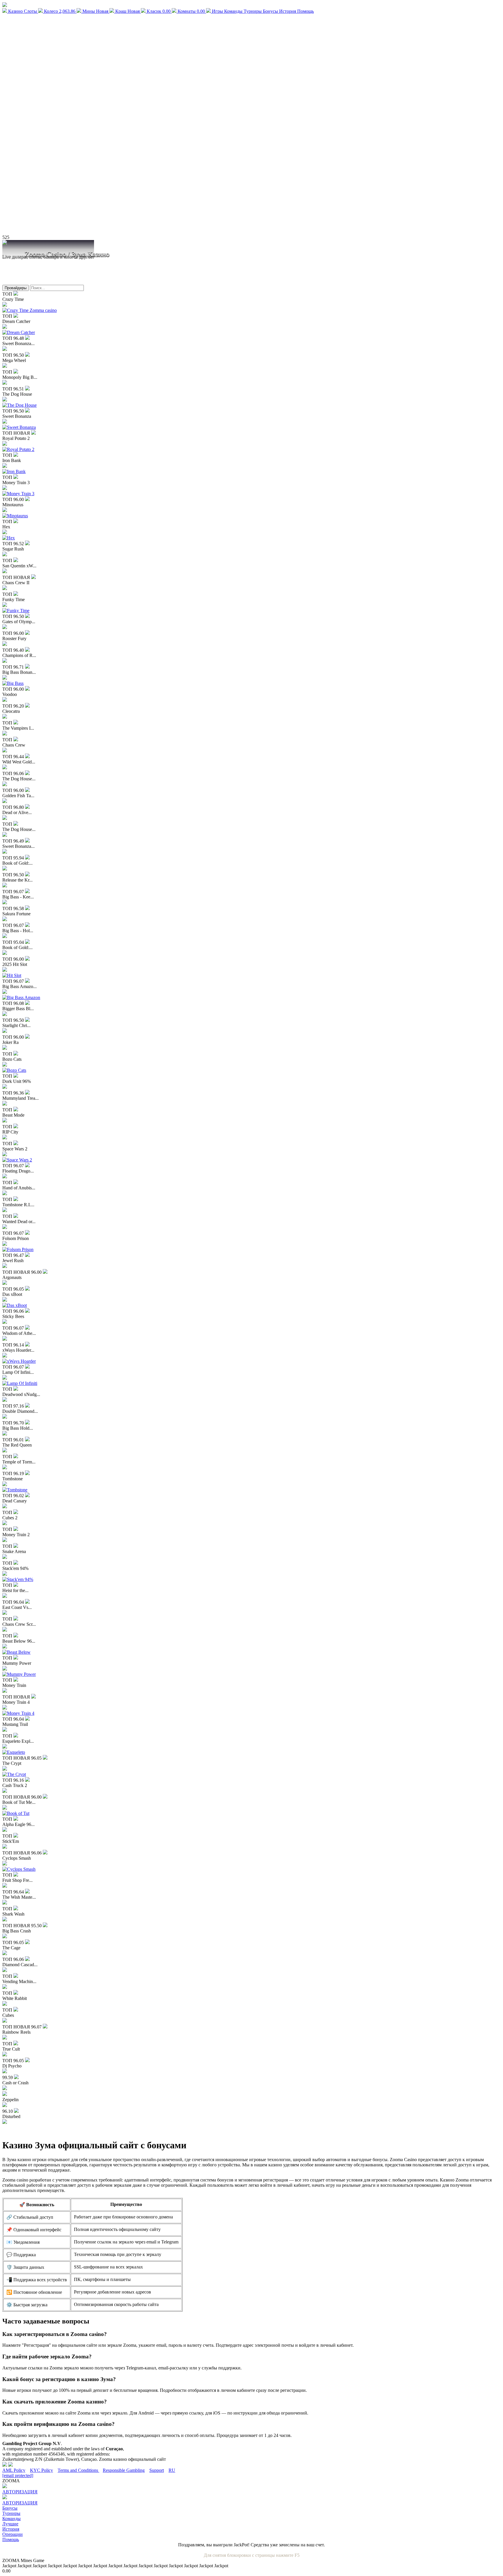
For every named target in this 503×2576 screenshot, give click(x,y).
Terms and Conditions (78, 2470)
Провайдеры (16, 288)
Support (157, 2470)
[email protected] (18, 2475)
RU (172, 2470)
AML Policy (14, 2470)
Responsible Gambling (124, 2470)
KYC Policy (41, 2470)
